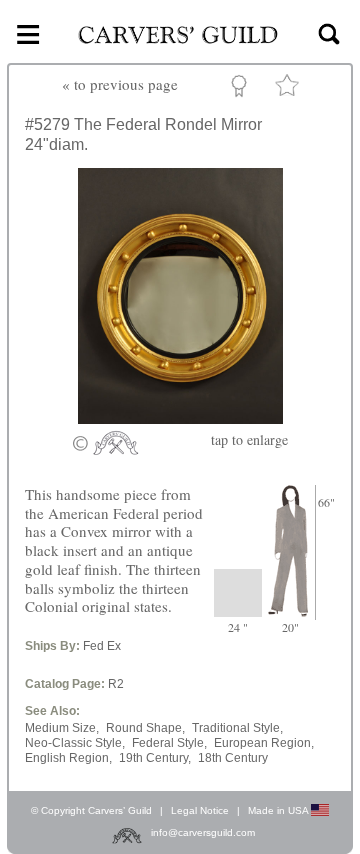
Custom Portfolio (242, 89)
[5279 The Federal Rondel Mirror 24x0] (180, 418)
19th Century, (155, 758)
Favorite (290, 89)
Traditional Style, (237, 728)
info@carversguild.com (203, 832)
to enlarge (249, 439)
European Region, (264, 743)
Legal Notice (200, 810)
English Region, (68, 758)
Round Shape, (145, 728)
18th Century (233, 758)
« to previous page (120, 84)
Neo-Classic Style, (75, 743)
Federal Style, (169, 743)
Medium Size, (62, 728)
